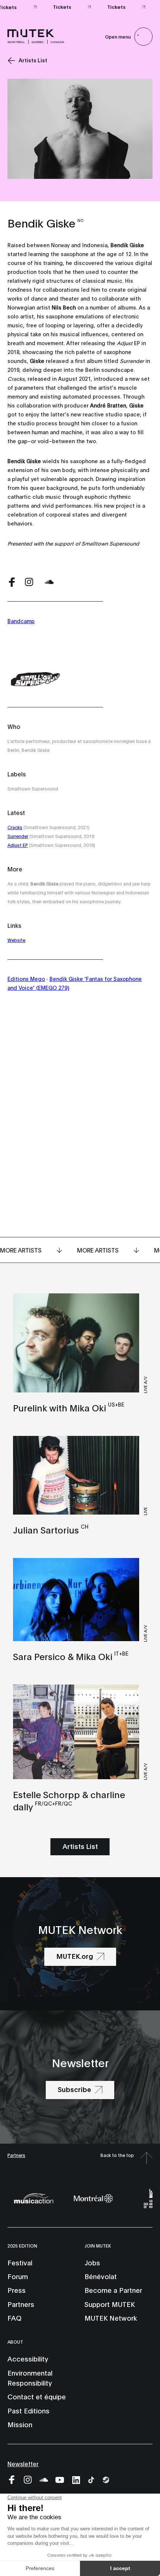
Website (16, 940)
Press (17, 2290)
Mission (20, 2424)
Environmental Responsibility (30, 2378)
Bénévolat (101, 2276)
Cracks (15, 827)
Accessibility (28, 2359)
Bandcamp (21, 621)
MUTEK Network (111, 2318)
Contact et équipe (37, 2396)
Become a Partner (113, 2290)
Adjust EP (18, 845)
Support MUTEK (110, 2304)
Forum (18, 2276)
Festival (20, 2262)
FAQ (15, 2318)
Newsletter (23, 2463)
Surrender (18, 836)
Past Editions (28, 2410)
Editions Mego (26, 978)
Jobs (92, 2262)
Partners (16, 2155)
